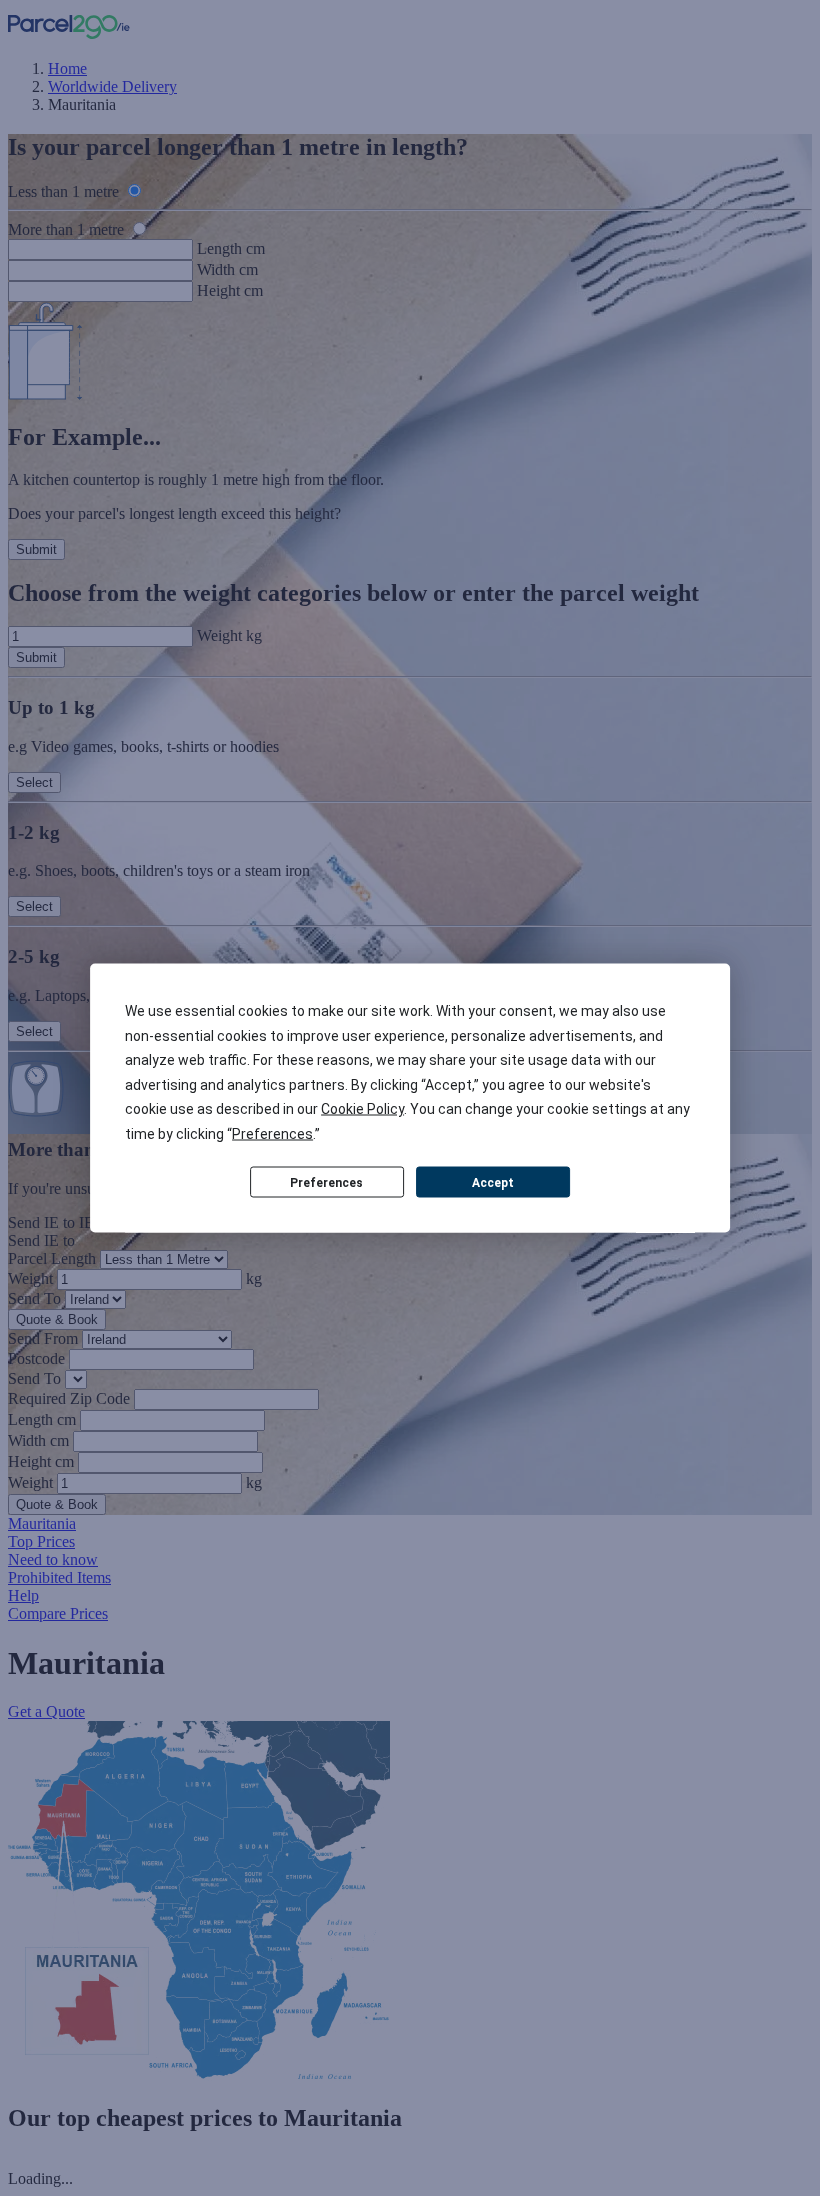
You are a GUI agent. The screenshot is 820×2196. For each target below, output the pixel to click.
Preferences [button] (272, 1133)
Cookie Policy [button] (362, 1109)
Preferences (326, 1182)
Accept (493, 1182)
